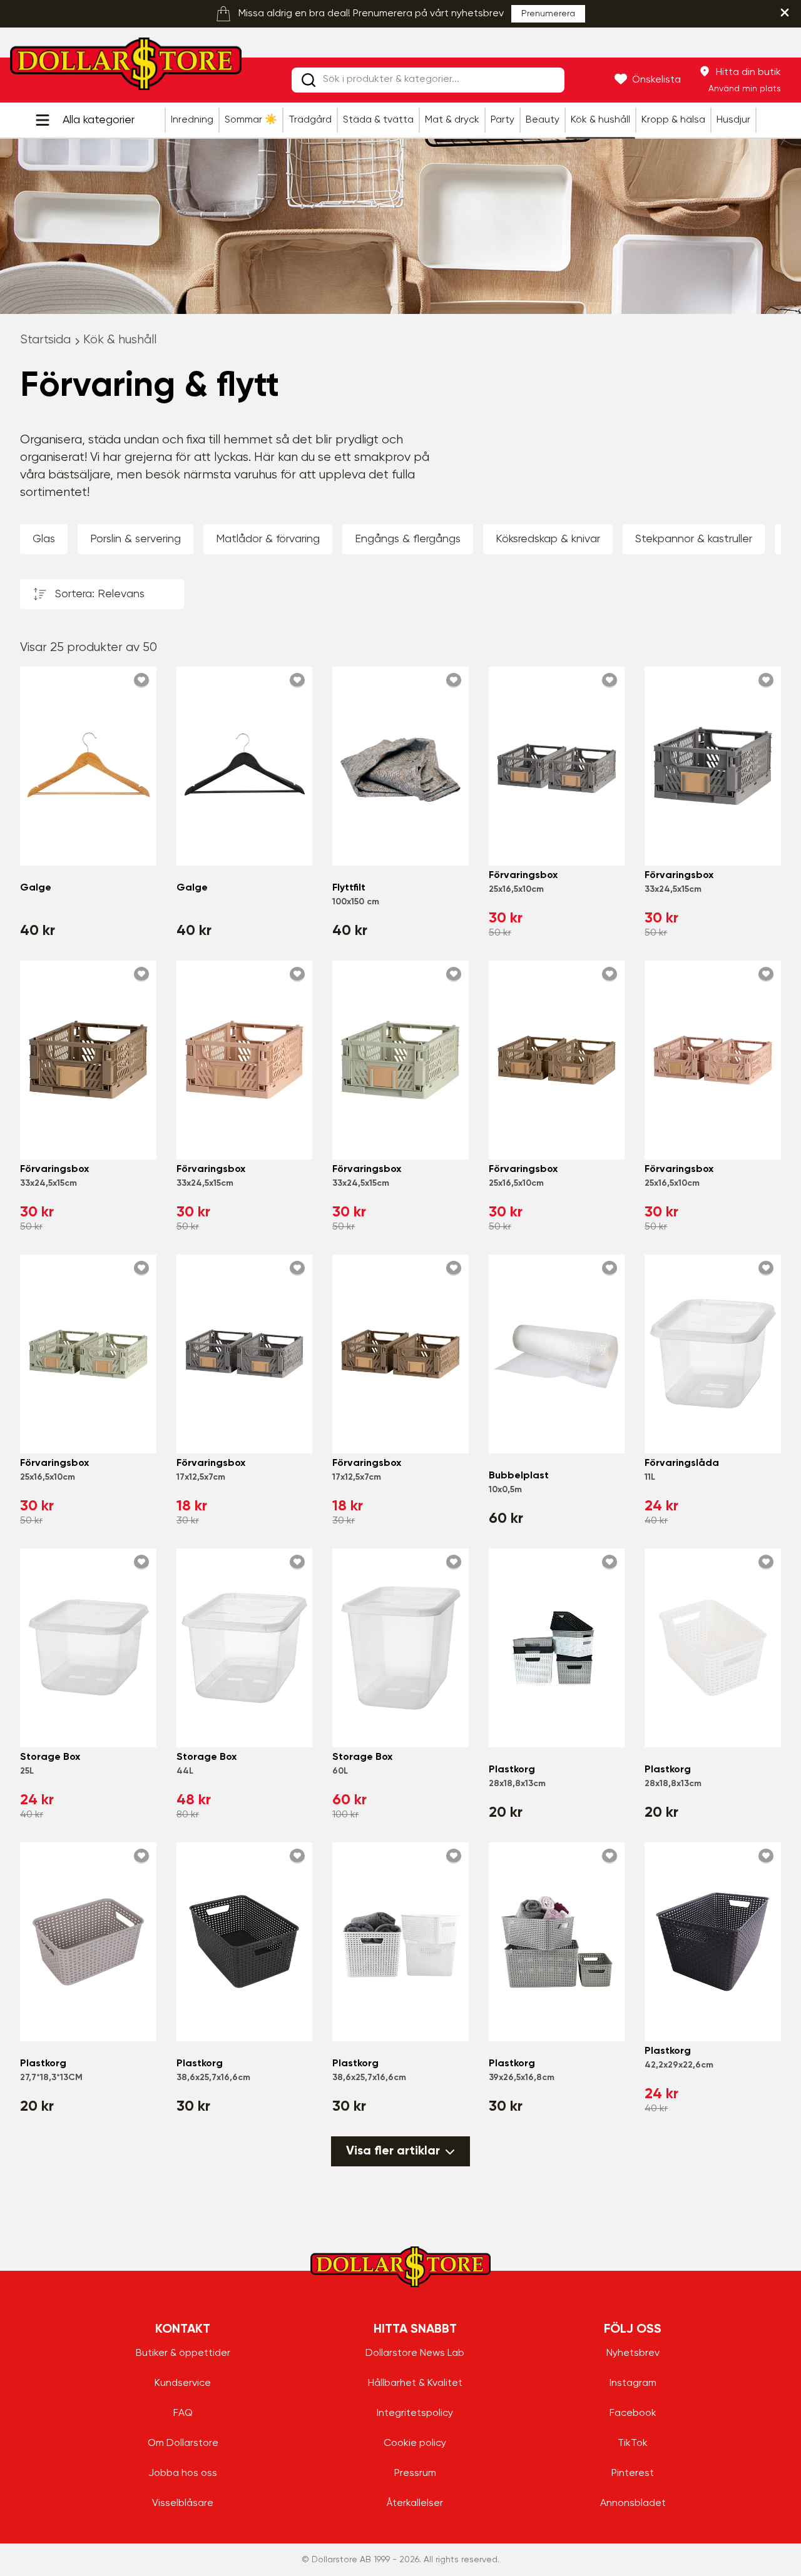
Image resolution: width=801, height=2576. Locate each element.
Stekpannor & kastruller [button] (694, 539)
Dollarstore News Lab (415, 2353)
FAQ (183, 2413)
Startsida (45, 340)
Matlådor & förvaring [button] (268, 539)
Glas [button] (44, 539)
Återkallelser (415, 2503)
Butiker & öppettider (183, 2353)
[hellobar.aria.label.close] (785, 13)
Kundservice (183, 2383)
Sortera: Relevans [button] (100, 594)
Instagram (633, 2383)
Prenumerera (548, 14)
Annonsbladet (633, 2503)
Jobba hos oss (183, 2473)
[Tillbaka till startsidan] (126, 68)
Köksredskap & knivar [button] (548, 539)
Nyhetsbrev (633, 2353)
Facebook (633, 2413)
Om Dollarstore (183, 2443)
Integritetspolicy (415, 2413)
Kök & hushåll (120, 340)
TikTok (633, 2443)
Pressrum (415, 2473)
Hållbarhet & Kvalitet (415, 2383)
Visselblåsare (183, 2503)
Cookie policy (415, 2443)
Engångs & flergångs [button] (408, 539)
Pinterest (633, 2473)
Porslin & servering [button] (135, 539)
